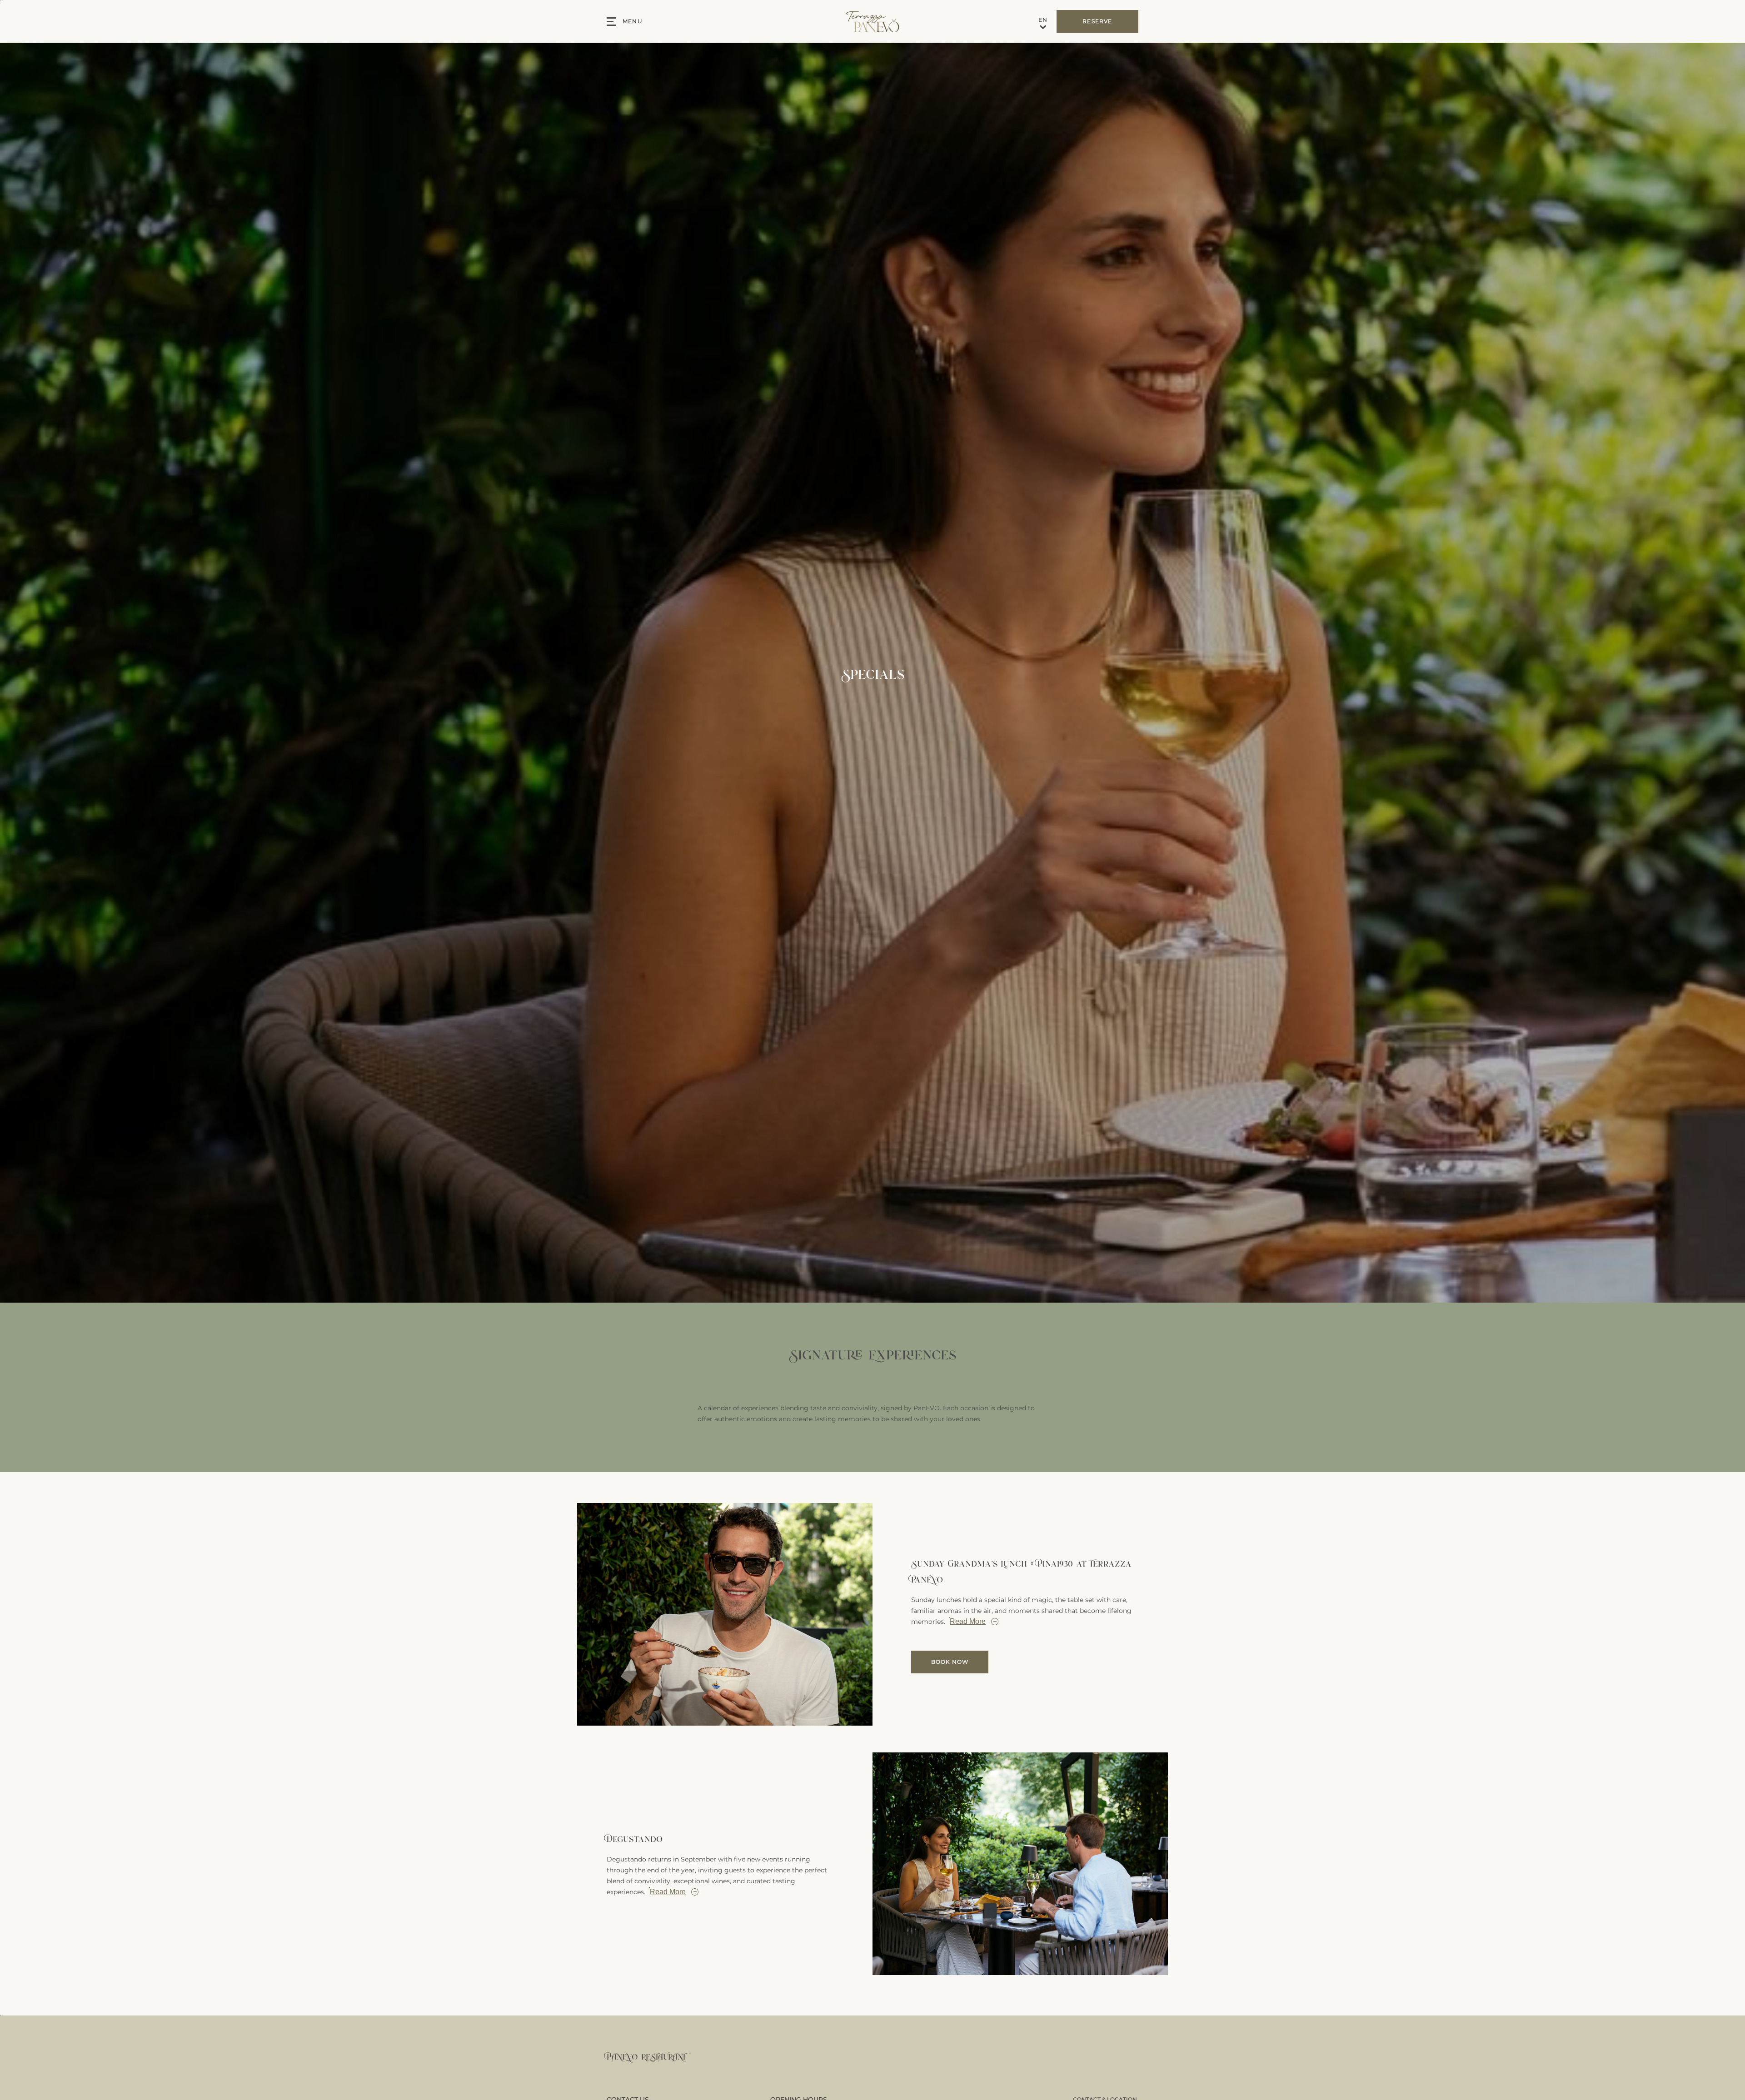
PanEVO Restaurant (646, 2056)
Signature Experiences (872, 1354)
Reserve (1097, 21)
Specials (873, 673)
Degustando (635, 1839)
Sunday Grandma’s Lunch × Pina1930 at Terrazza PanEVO (1021, 1571)
